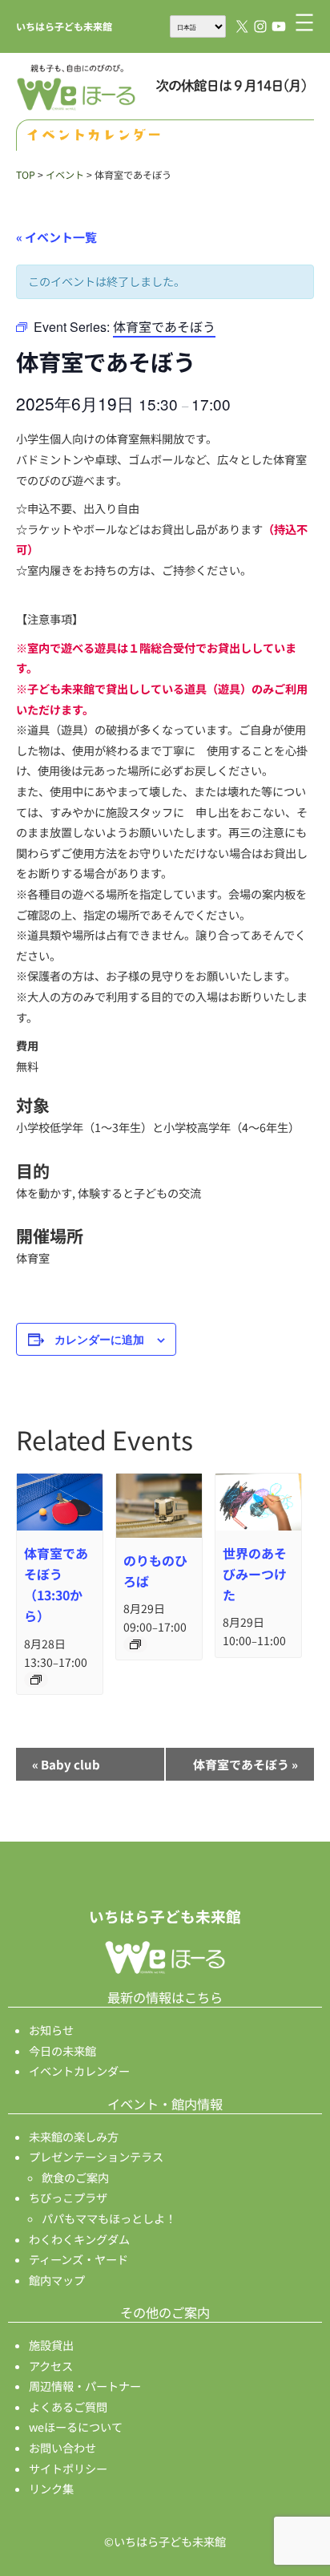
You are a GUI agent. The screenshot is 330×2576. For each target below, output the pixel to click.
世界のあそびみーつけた (255, 1574)
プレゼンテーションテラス (96, 2157)
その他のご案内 (165, 2312)
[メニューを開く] (304, 22)
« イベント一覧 (56, 237)
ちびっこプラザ (68, 2198)
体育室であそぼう (245, 1764)
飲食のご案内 (75, 2178)
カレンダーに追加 (99, 1339)
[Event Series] (36, 1680)
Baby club (66, 1764)
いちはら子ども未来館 (64, 26)
